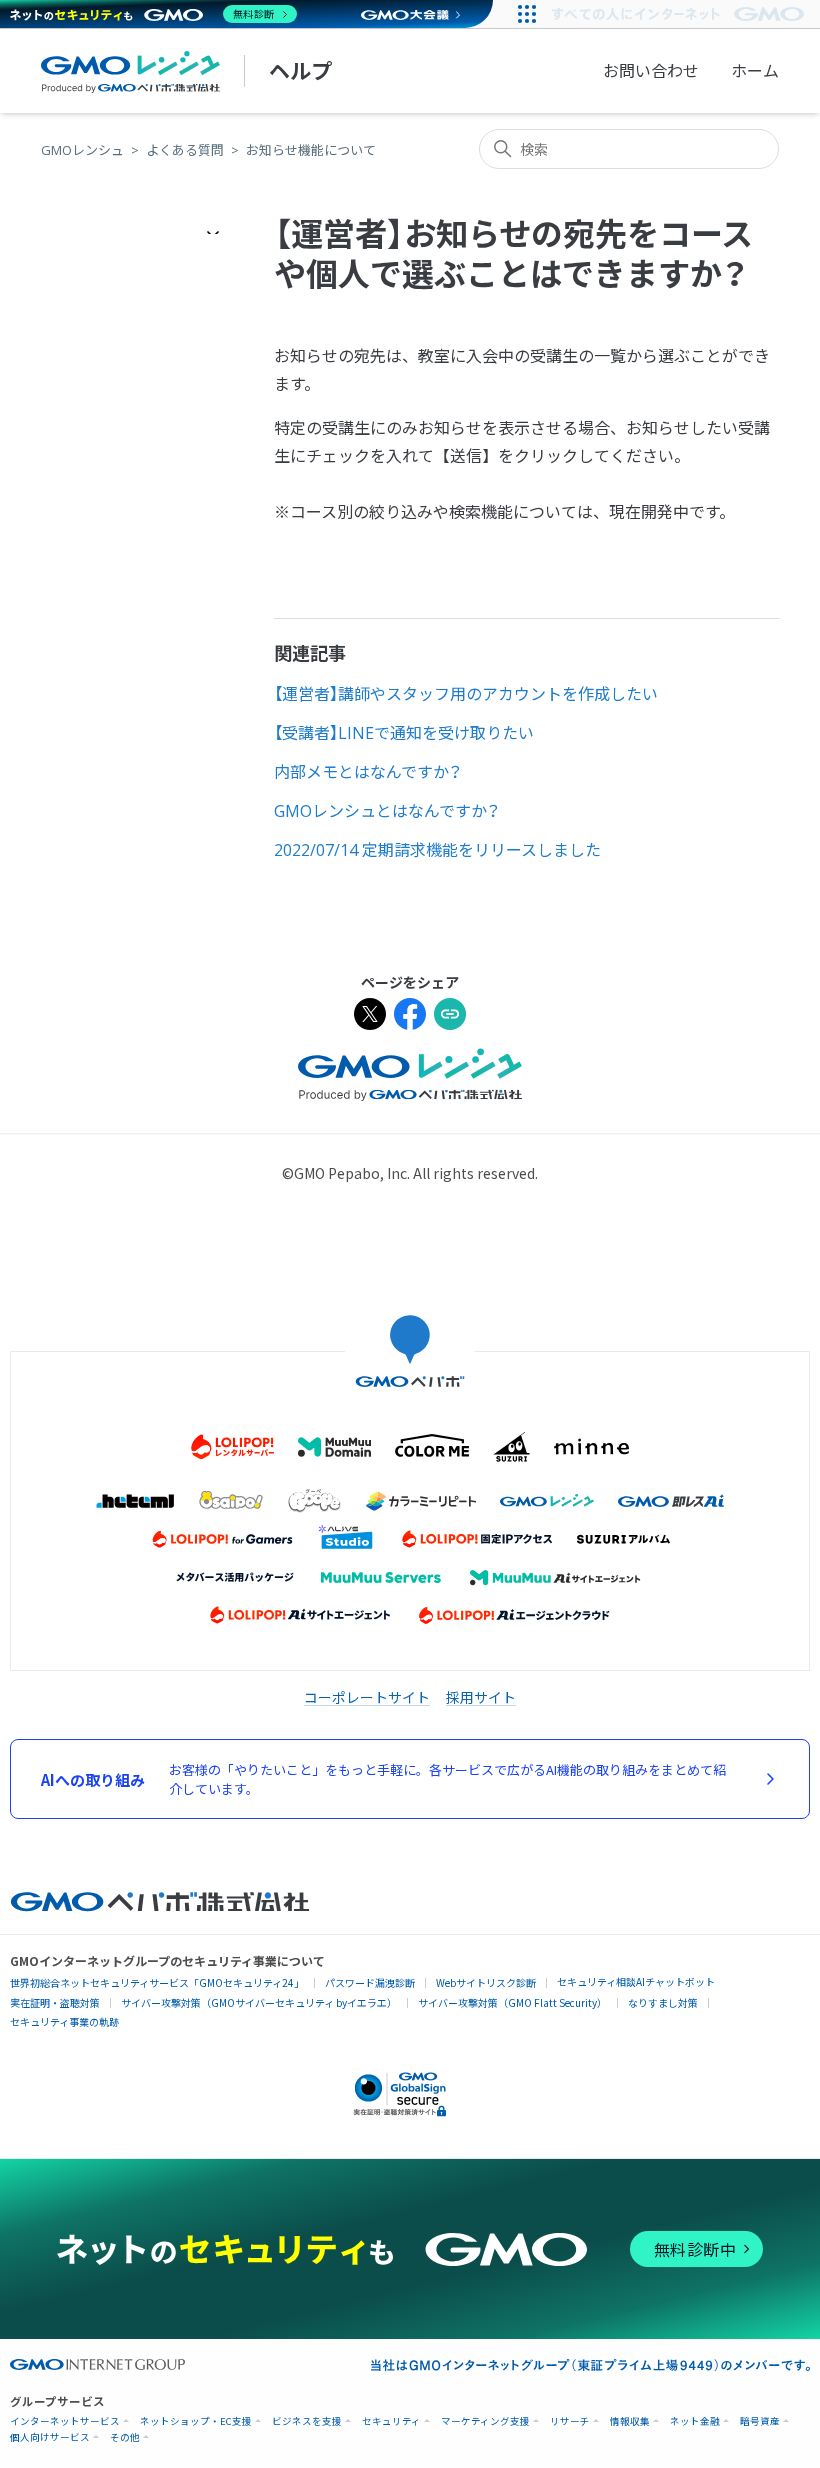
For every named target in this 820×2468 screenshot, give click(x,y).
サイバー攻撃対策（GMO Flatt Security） (512, 2002)
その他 (125, 2437)
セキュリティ (391, 2421)
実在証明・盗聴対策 (55, 2002)
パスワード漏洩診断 (370, 1982)
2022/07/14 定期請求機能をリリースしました (437, 850)
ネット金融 (695, 2421)
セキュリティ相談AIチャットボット (636, 1981)
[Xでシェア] (370, 1016)
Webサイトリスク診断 (486, 1982)
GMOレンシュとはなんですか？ (387, 811)
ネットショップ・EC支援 (196, 2421)
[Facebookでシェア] (410, 1016)
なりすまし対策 (663, 2002)
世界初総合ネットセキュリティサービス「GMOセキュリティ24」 (157, 1982)
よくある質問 (185, 150)
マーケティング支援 (485, 2421)
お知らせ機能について (311, 150)
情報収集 (630, 2421)
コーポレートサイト (367, 1697)
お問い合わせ (651, 71)
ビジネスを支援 (307, 2421)
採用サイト (481, 1697)
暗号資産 (760, 2421)
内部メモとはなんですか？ (368, 772)
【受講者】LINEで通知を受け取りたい (404, 733)
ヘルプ (300, 71)
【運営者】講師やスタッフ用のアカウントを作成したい (466, 694)
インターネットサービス (65, 2421)
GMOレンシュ (82, 150)
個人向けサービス (50, 2437)
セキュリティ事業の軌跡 (64, 2021)
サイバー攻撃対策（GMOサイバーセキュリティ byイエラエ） (259, 2002)
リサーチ (570, 2421)
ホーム (755, 71)
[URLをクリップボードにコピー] (450, 1016)
